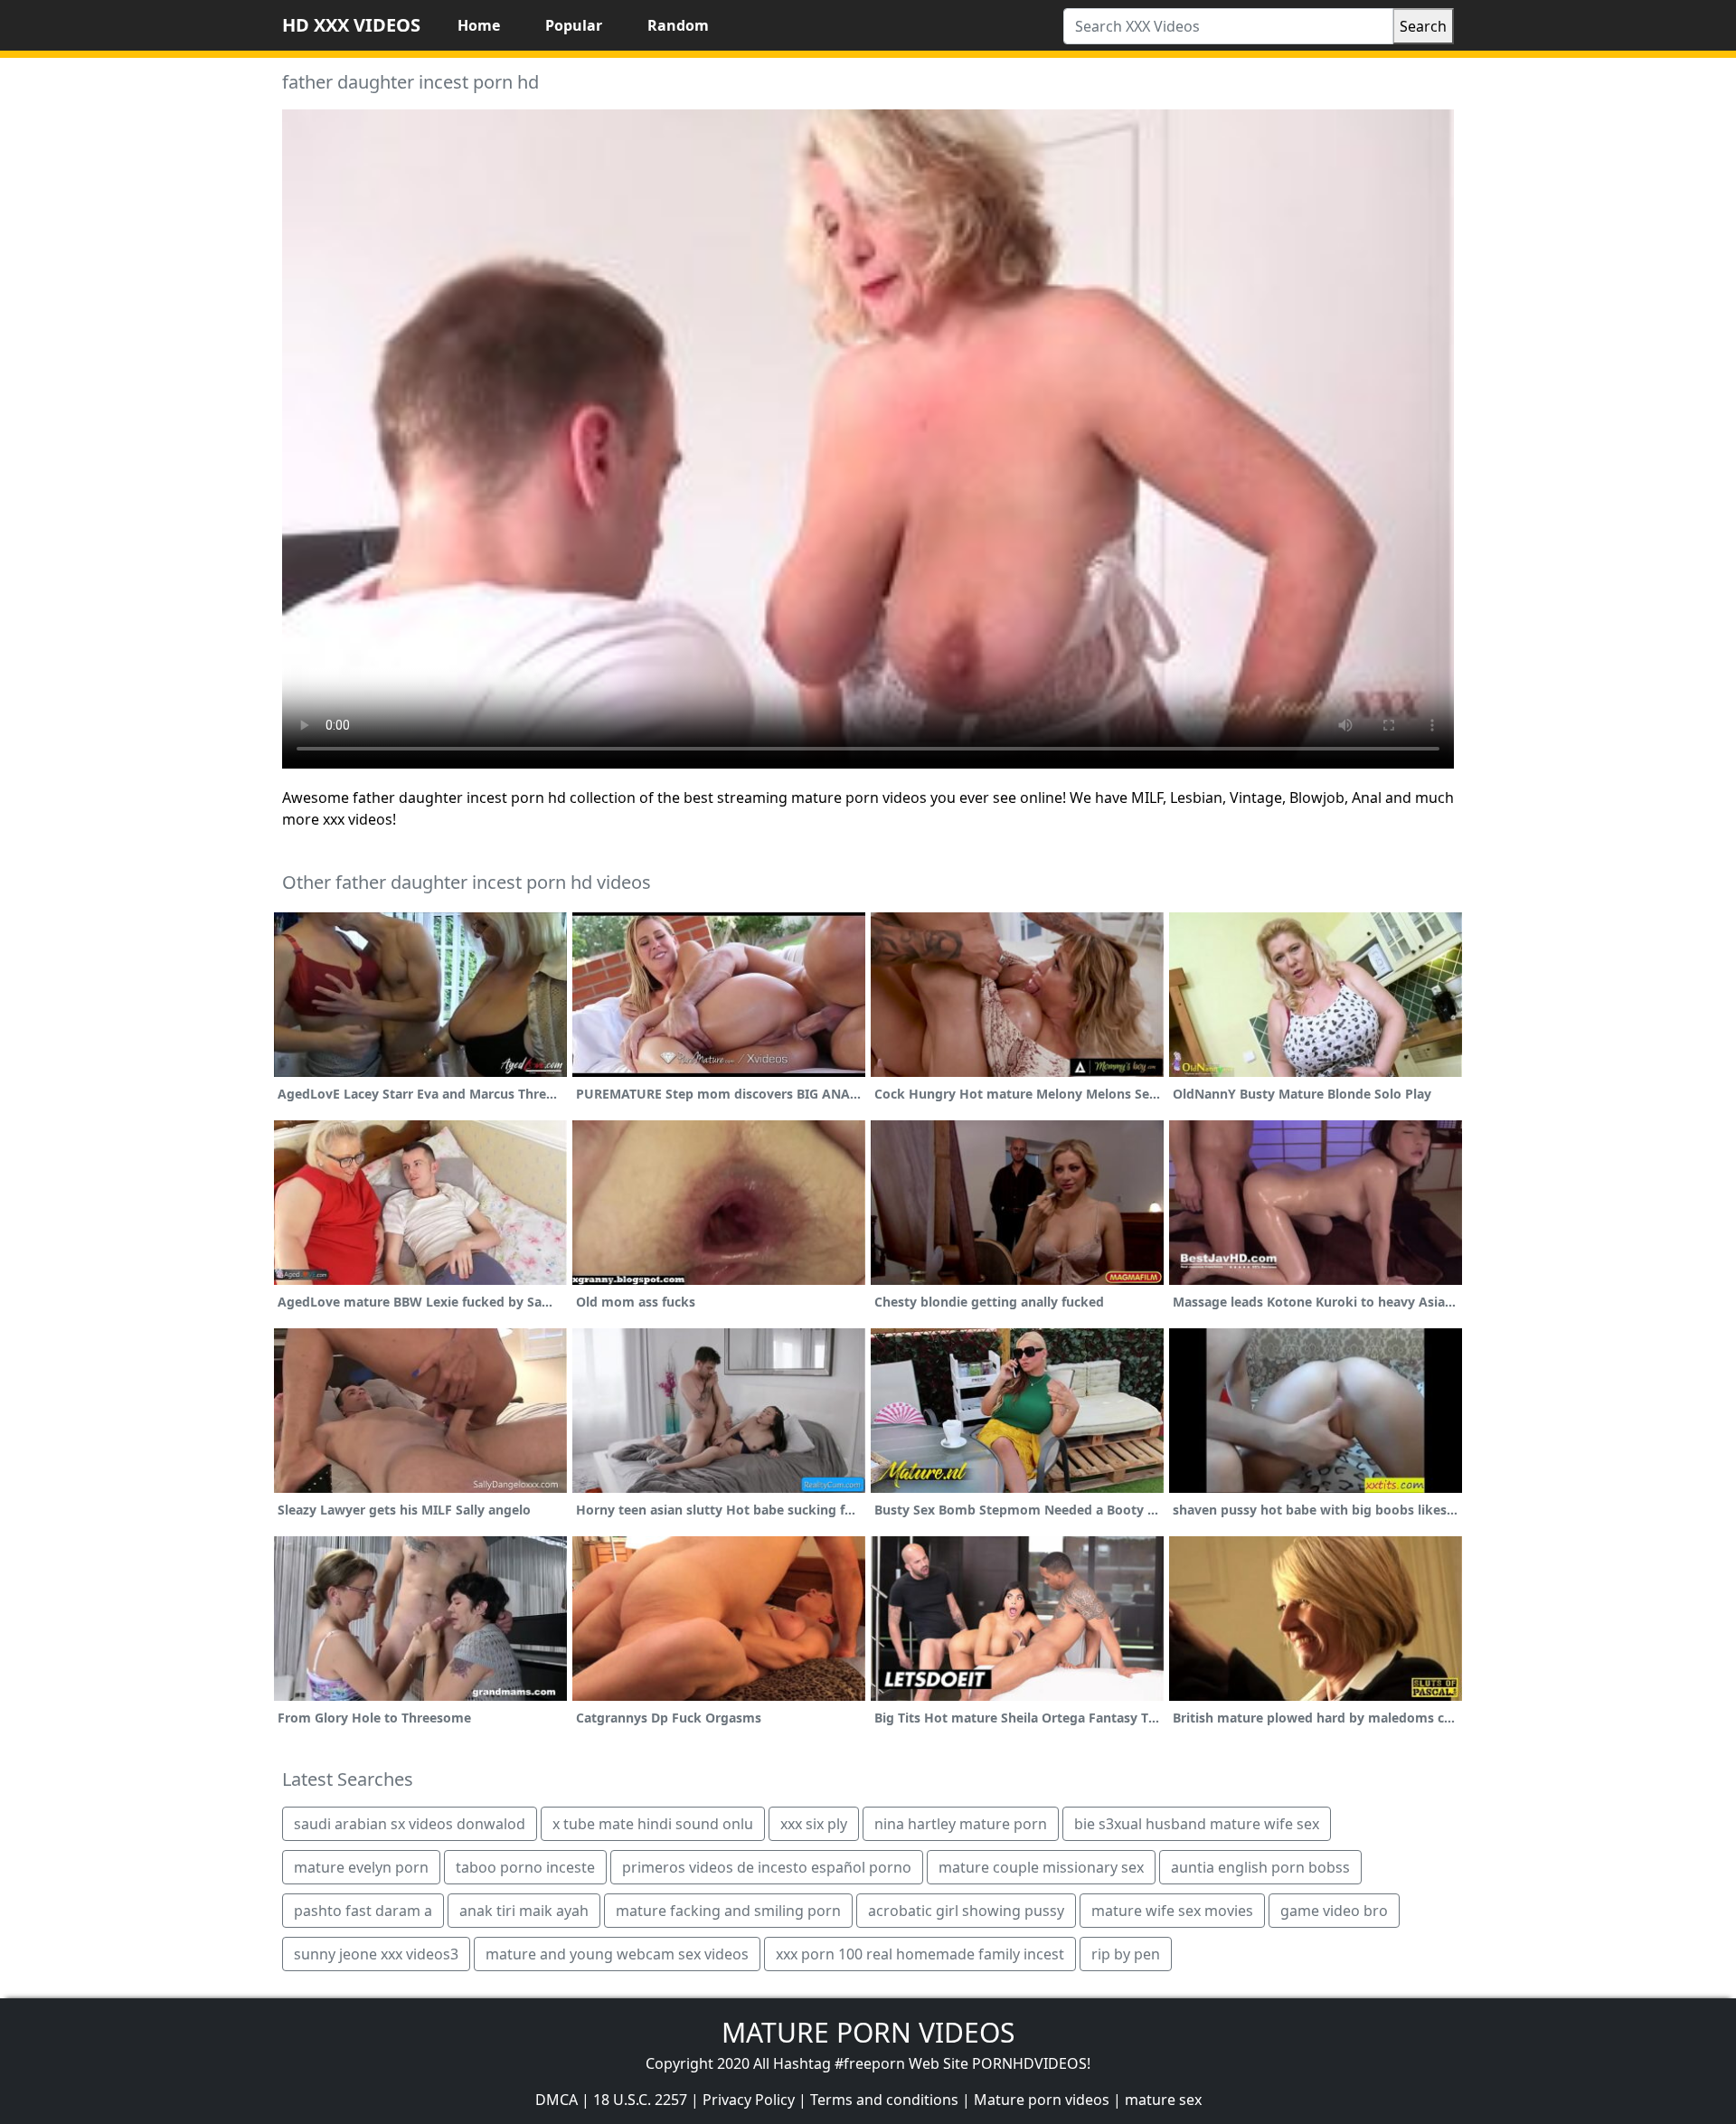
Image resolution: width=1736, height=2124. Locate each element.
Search (1423, 26)
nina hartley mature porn (961, 1824)
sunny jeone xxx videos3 (376, 1954)
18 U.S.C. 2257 (640, 2100)
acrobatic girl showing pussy (966, 1911)
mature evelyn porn (361, 1867)
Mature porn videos (1042, 2100)
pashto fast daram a (363, 1911)
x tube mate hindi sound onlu (653, 1824)
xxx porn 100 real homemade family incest (920, 1954)
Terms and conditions (884, 2100)
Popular (574, 25)
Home (479, 25)
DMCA (557, 2100)
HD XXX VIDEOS (351, 25)
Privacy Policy (749, 2100)
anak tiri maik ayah (524, 1911)
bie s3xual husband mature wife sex (1197, 1824)
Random (678, 25)
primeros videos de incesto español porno (767, 1867)
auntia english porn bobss (1260, 1867)
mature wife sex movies (1172, 1911)
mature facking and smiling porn (728, 1911)
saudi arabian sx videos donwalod (410, 1824)
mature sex (1163, 2100)
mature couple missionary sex (1041, 1867)
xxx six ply (814, 1824)
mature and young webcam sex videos (617, 1954)
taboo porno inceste (525, 1867)
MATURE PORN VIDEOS (868, 2032)
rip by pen (1126, 1954)
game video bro (1334, 1911)
